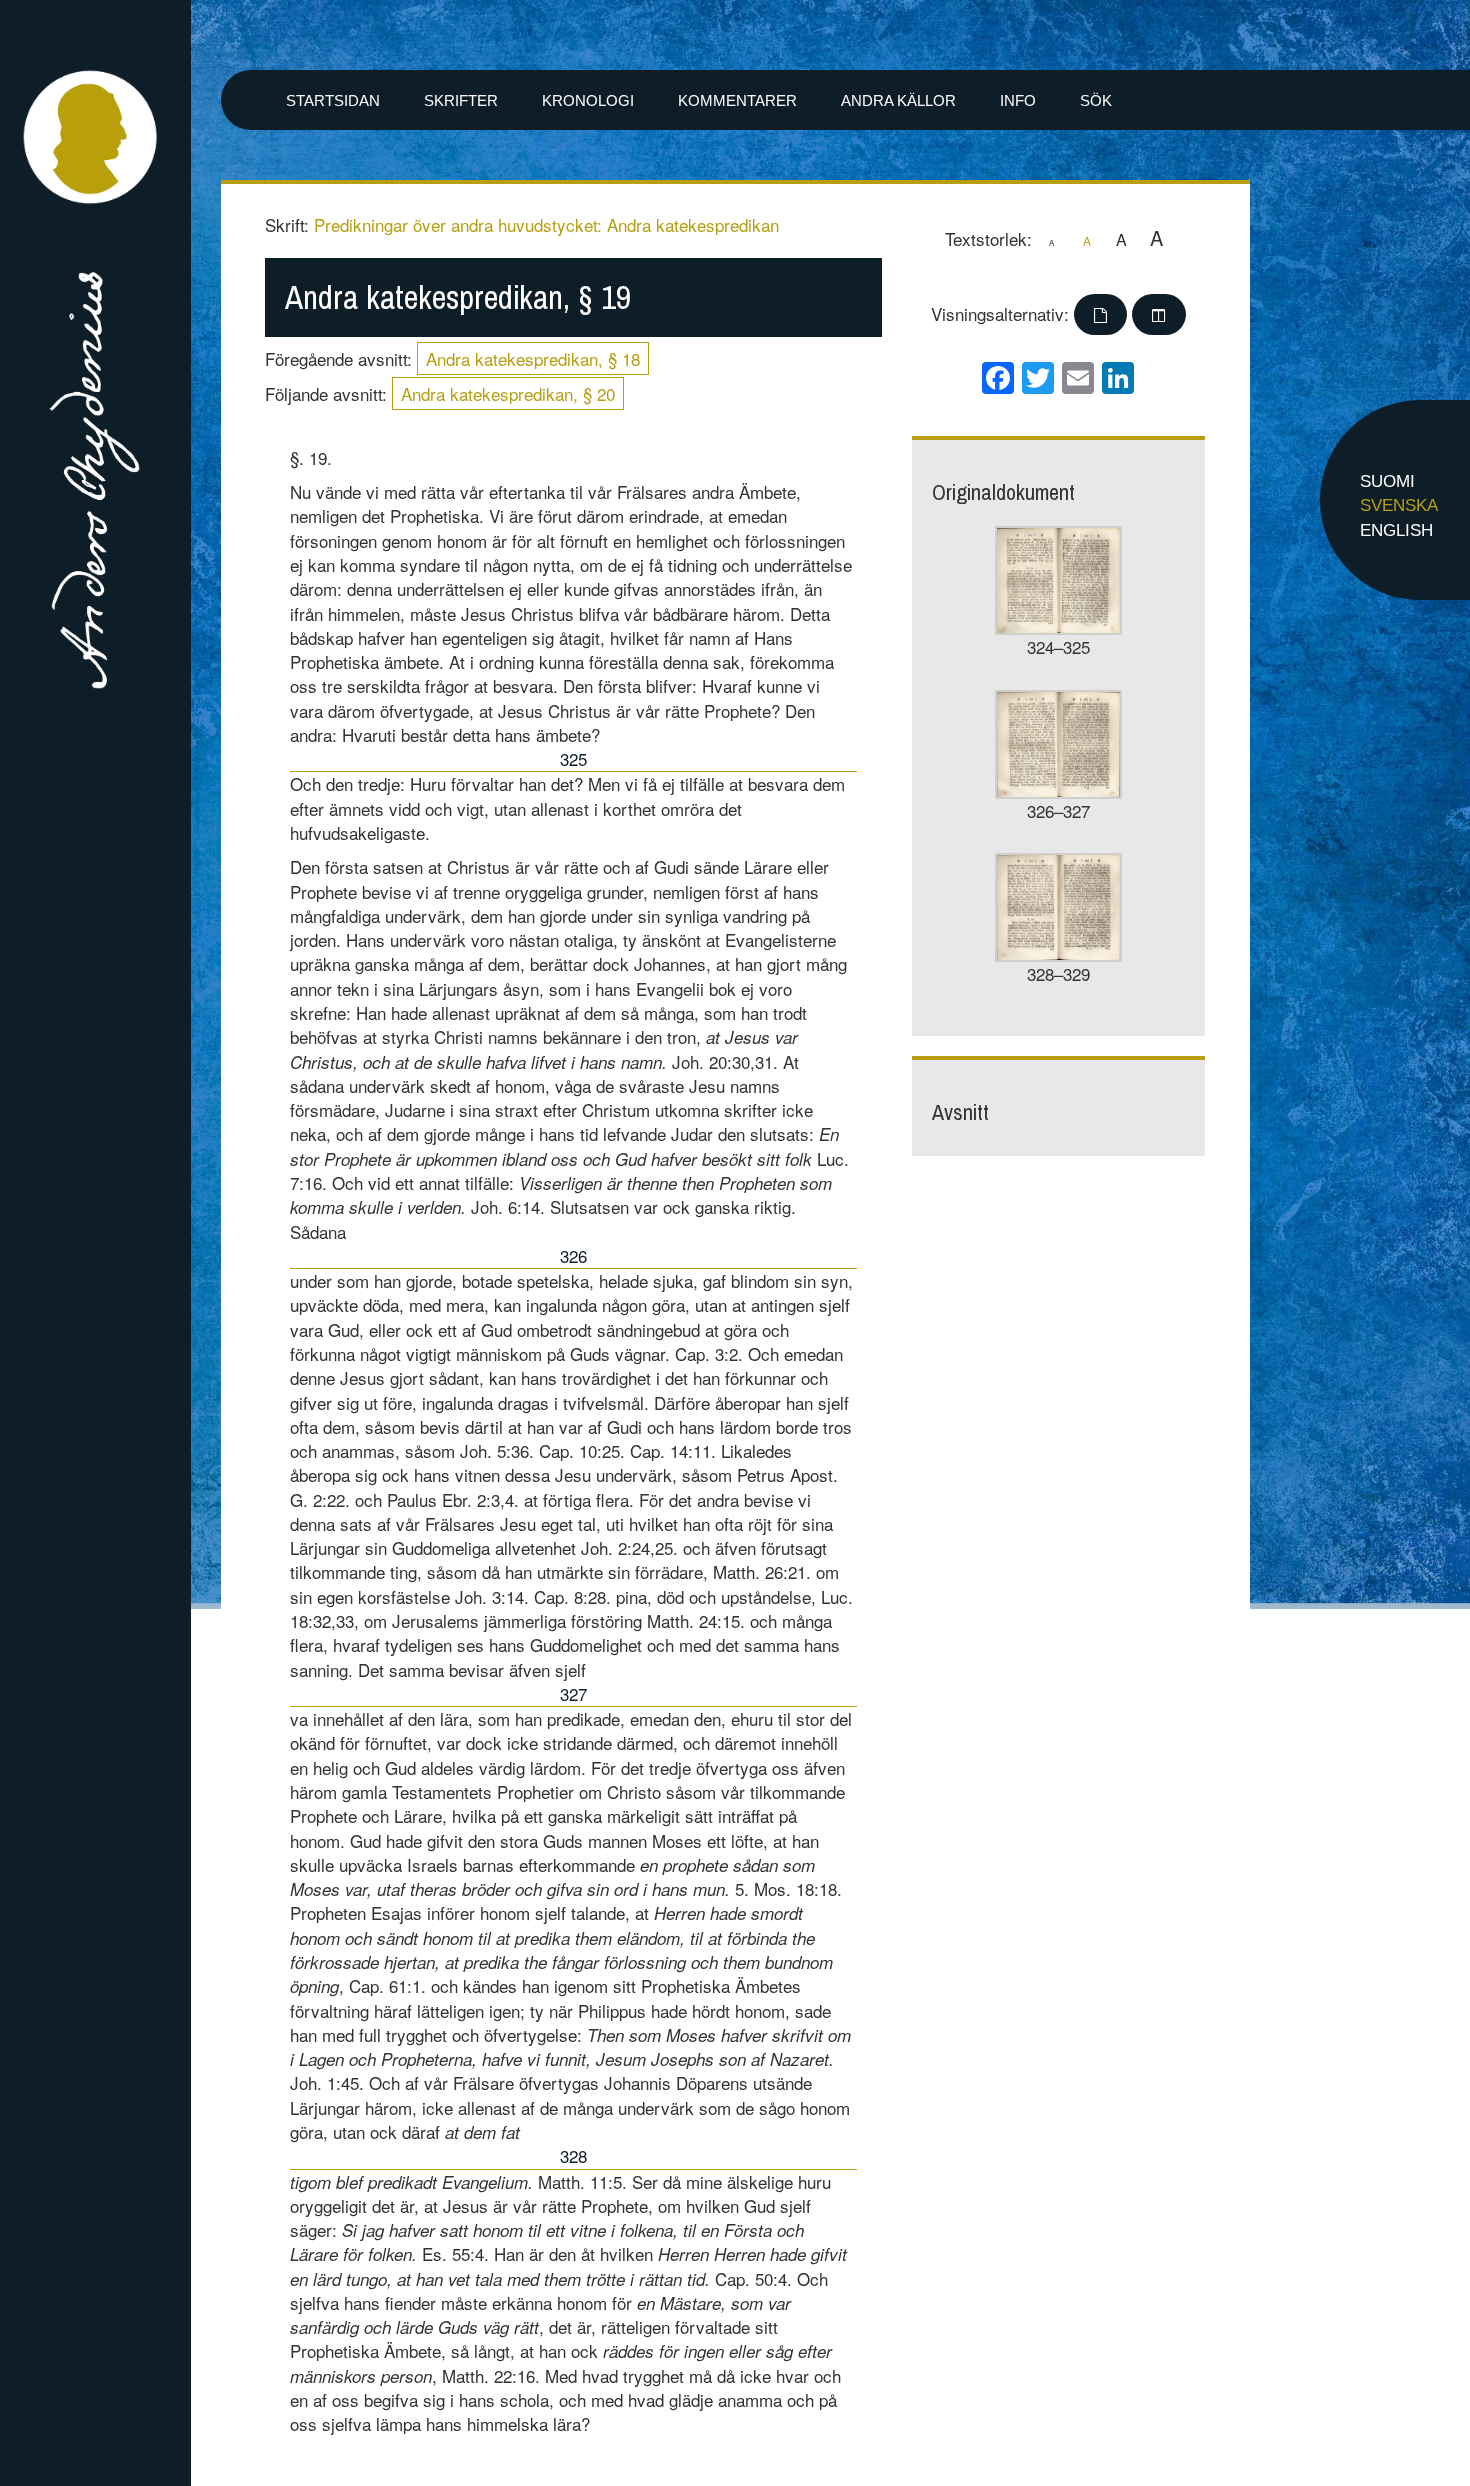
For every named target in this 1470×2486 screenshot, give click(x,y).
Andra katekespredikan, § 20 (508, 393)
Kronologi (588, 100)
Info (1018, 100)
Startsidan (333, 100)
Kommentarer (737, 100)
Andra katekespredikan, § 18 (533, 358)
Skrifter (461, 100)
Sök (1096, 100)
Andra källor (898, 100)
